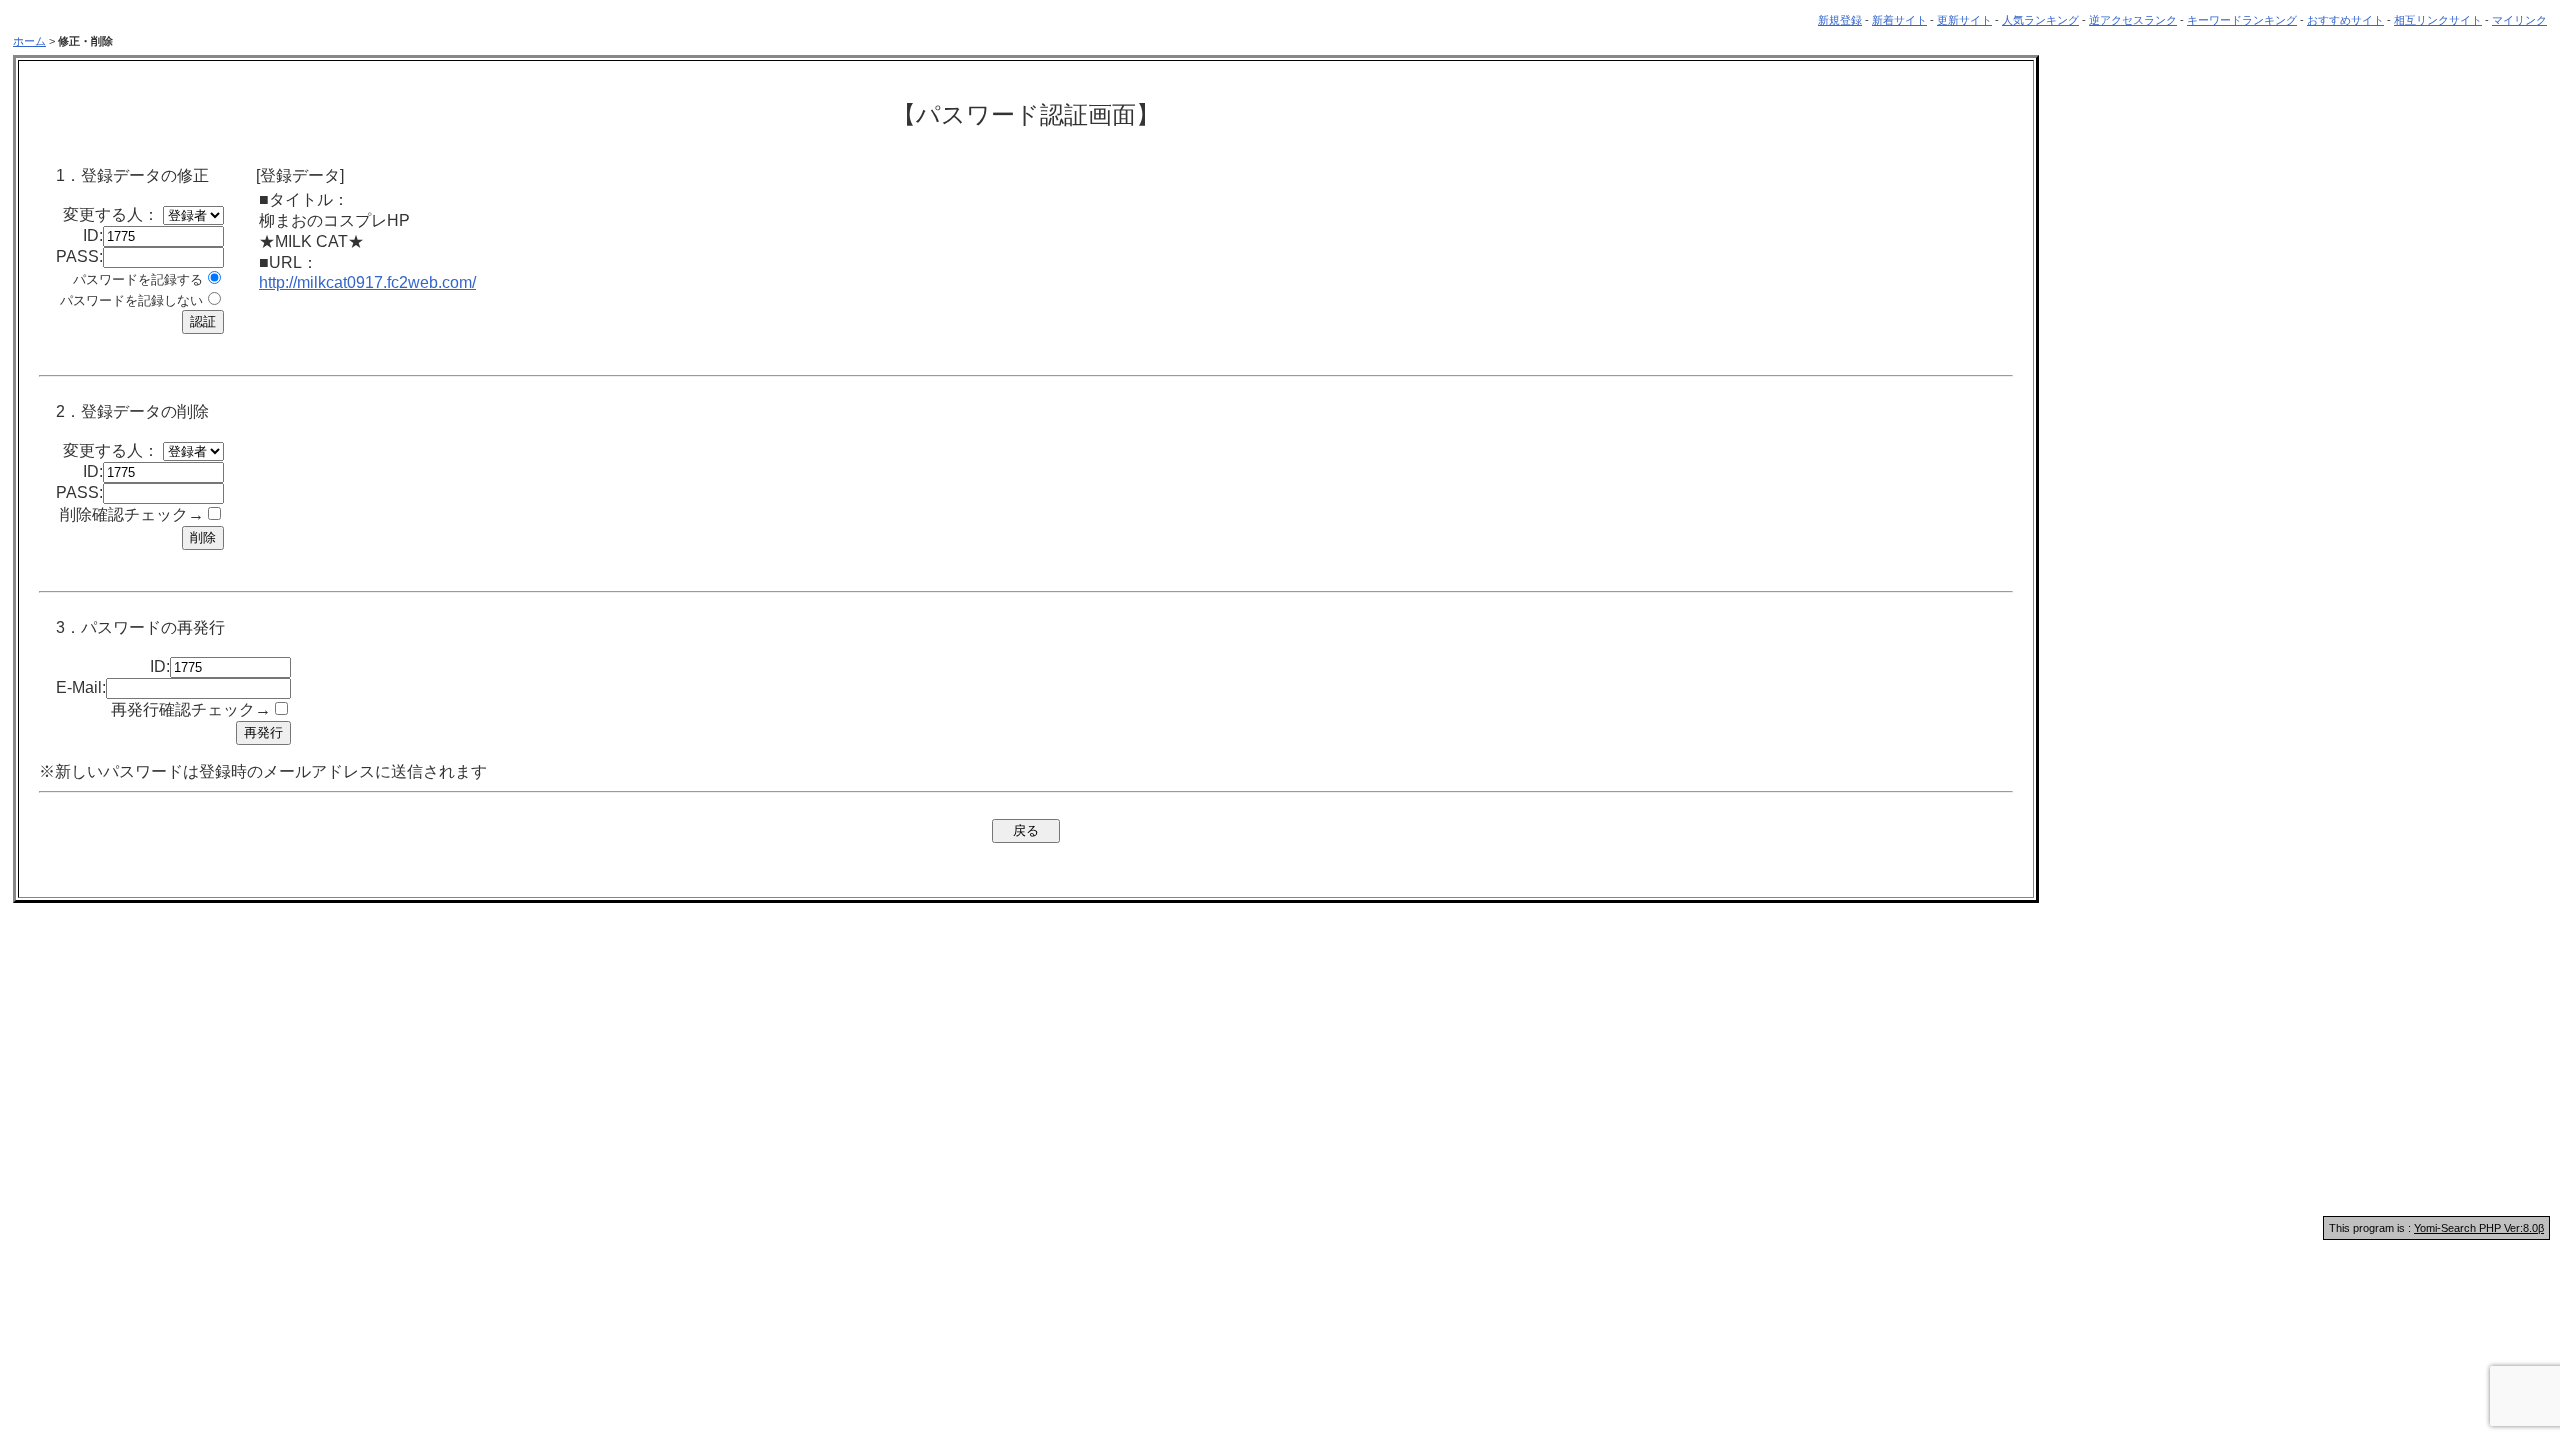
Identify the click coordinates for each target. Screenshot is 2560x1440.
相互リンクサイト (2438, 20)
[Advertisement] (1280, 1056)
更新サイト (1964, 20)
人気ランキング (2040, 20)
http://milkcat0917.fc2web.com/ (367, 282)
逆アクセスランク (2133, 20)
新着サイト (1899, 20)
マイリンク (2519, 20)
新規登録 (1840, 20)
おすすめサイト (2345, 20)
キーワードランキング (2242, 20)
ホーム (29, 41)
